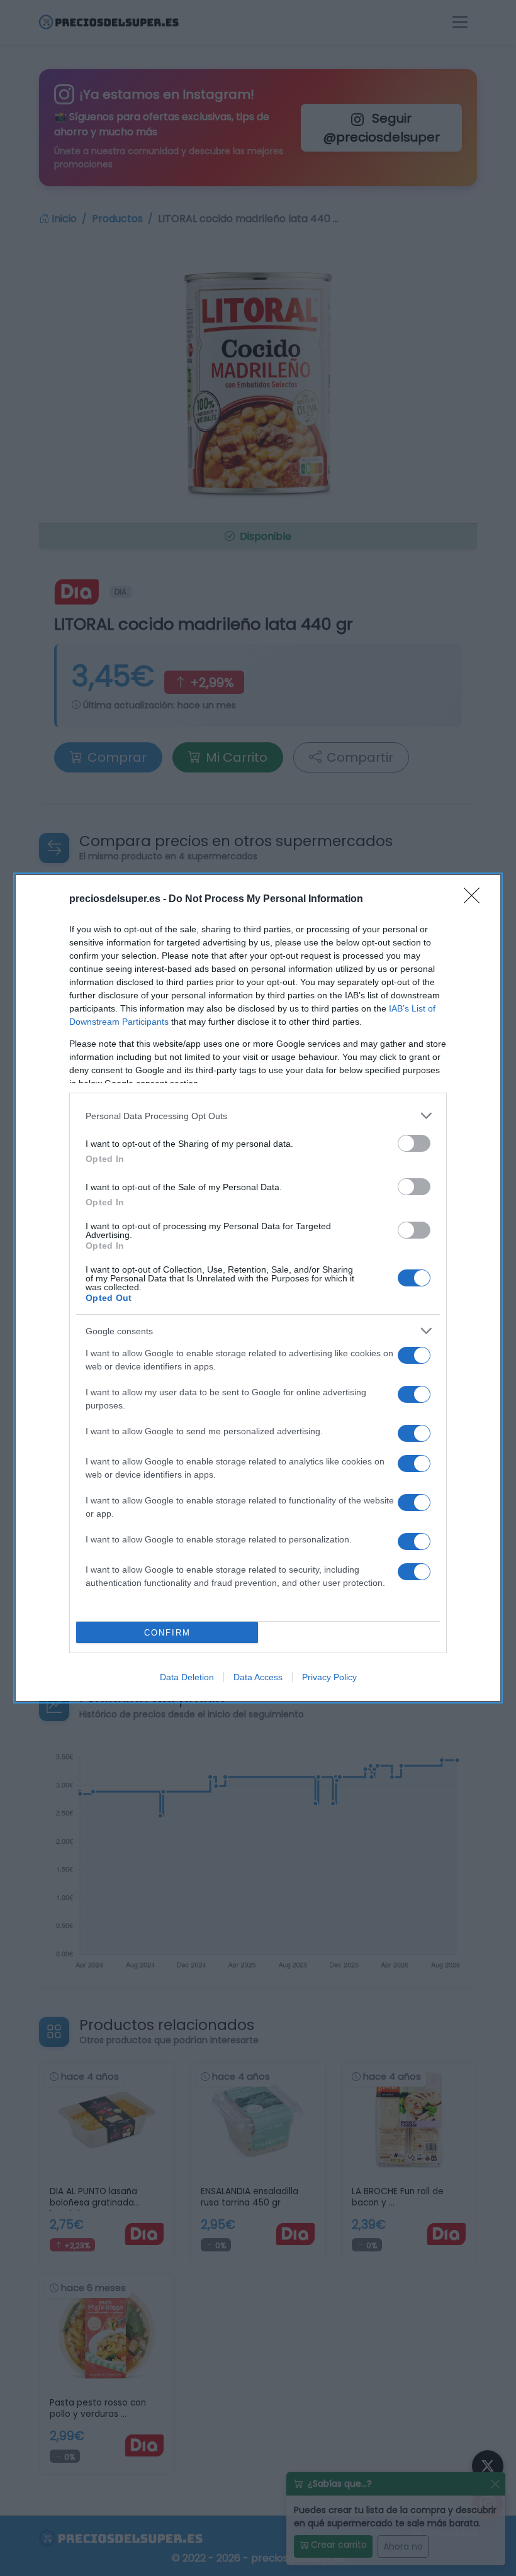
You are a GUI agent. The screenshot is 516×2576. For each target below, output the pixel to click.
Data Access (258, 1677)
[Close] (476, 900)
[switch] (414, 1143)
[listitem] (258, 1116)
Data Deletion (187, 1677)
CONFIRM (167, 1633)
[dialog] (258, 1288)
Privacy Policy (329, 1677)
